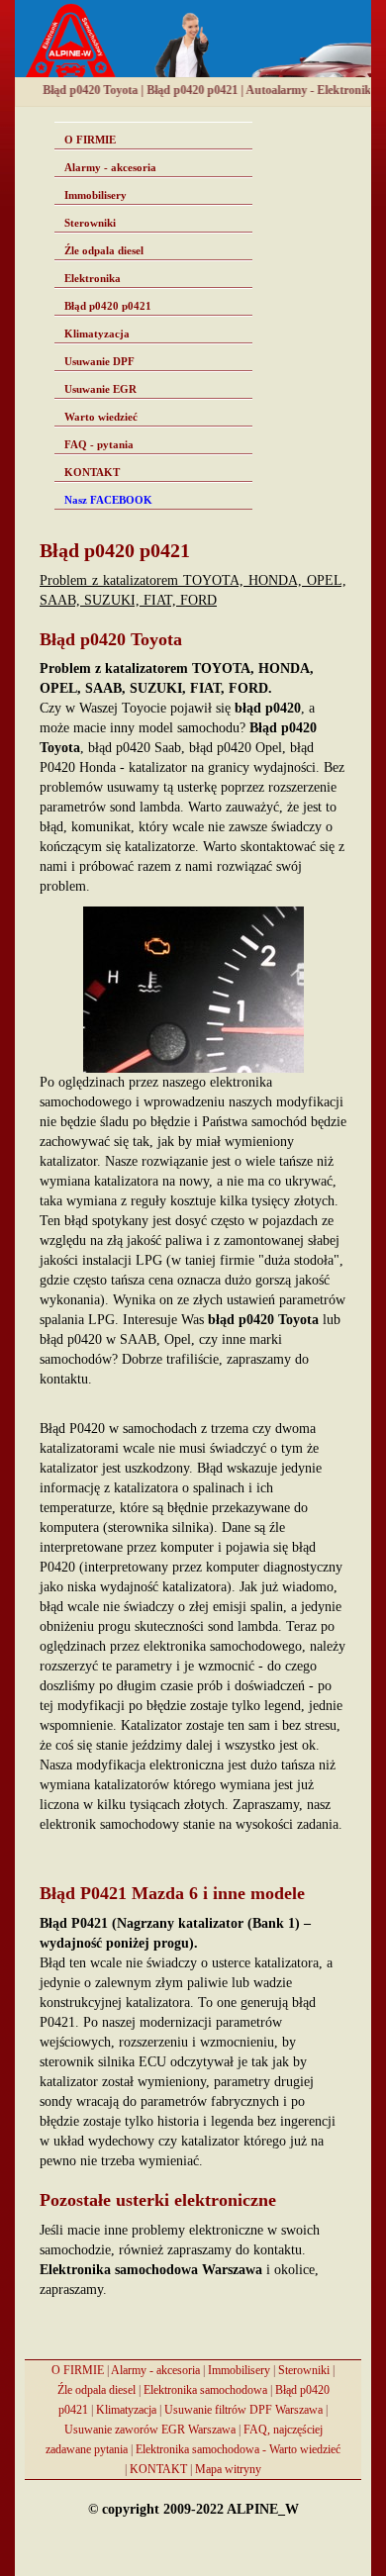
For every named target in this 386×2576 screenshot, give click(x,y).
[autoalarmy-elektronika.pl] (193, 39)
